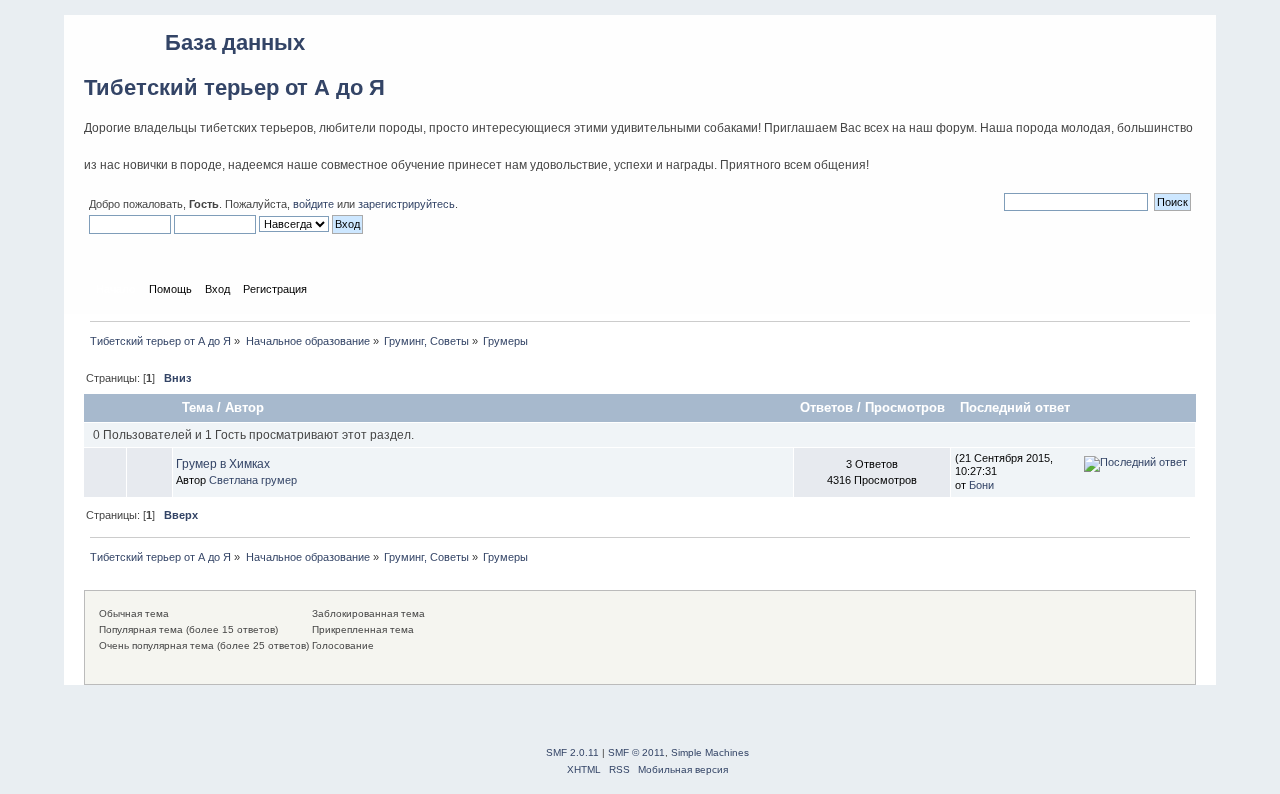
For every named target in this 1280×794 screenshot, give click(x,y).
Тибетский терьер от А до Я (234, 87)
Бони (981, 485)
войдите (313, 204)
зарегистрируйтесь (406, 204)
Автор (244, 407)
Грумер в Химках (223, 464)
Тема (197, 407)
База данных (235, 42)
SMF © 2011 (636, 752)
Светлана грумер (253, 480)
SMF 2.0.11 (572, 752)
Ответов (826, 407)
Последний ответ (1017, 407)
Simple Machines (710, 752)
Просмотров (905, 407)
